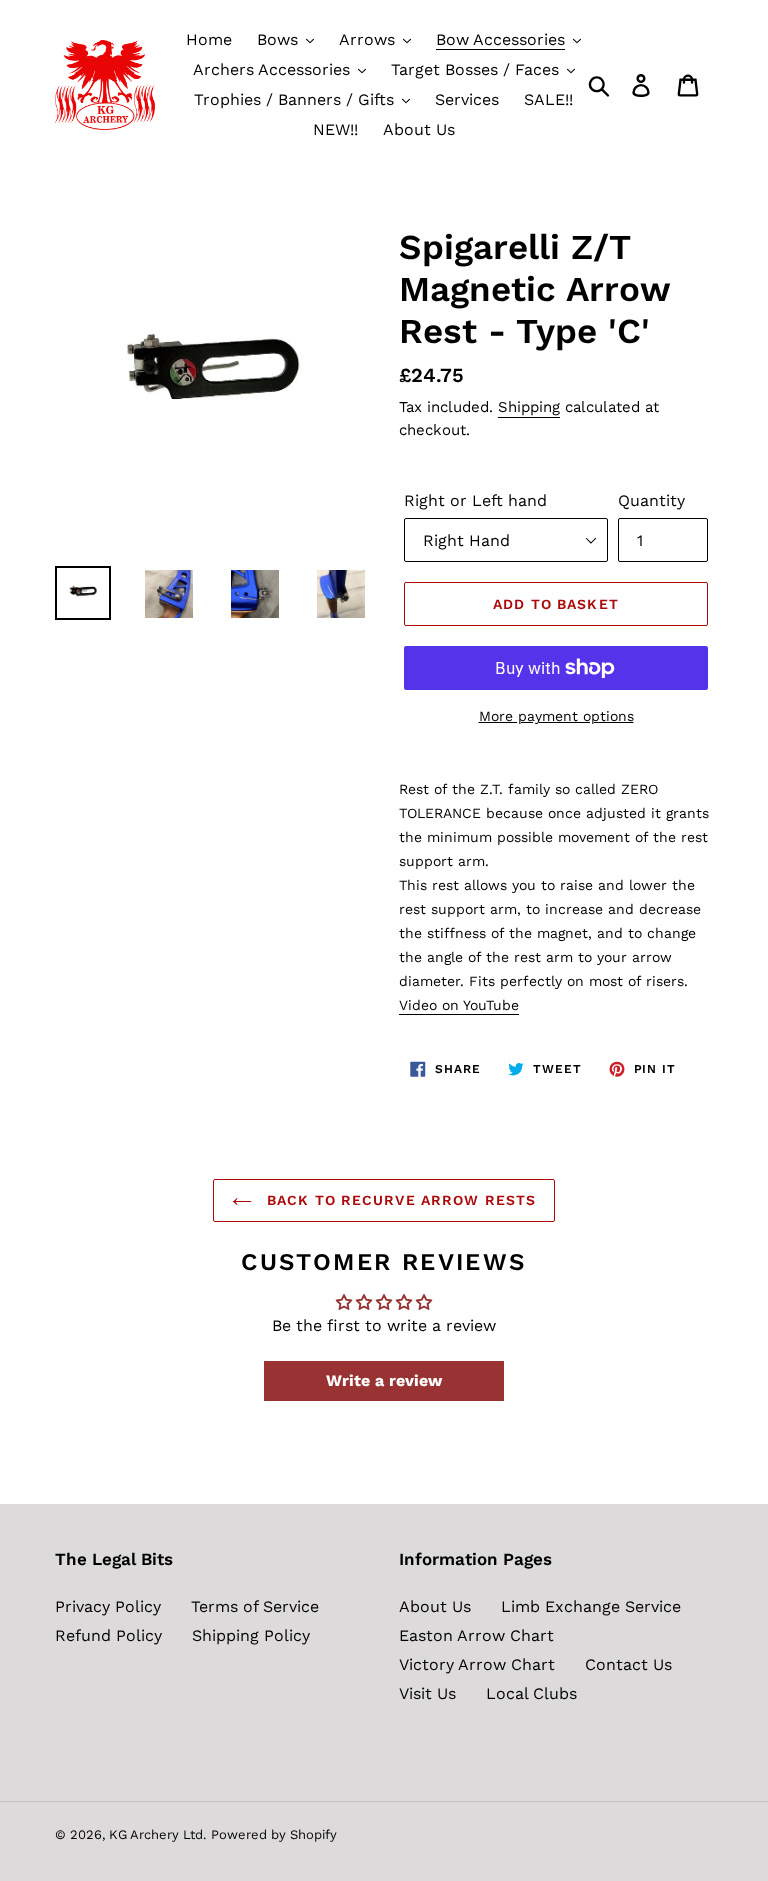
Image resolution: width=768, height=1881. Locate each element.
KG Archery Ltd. (157, 1834)
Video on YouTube (459, 1005)
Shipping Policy (251, 1635)
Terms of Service (255, 1606)
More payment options (556, 716)
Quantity (651, 500)
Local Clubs (531, 1693)
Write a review (384, 1380)
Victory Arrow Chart (477, 1664)
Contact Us (628, 1664)
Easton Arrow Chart (476, 1635)
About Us (435, 1606)
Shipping (529, 407)
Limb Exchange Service (591, 1606)
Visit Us (427, 1693)
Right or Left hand (475, 500)
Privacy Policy (108, 1606)
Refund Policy (108, 1635)
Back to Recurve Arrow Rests (399, 1200)
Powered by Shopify (274, 1834)
